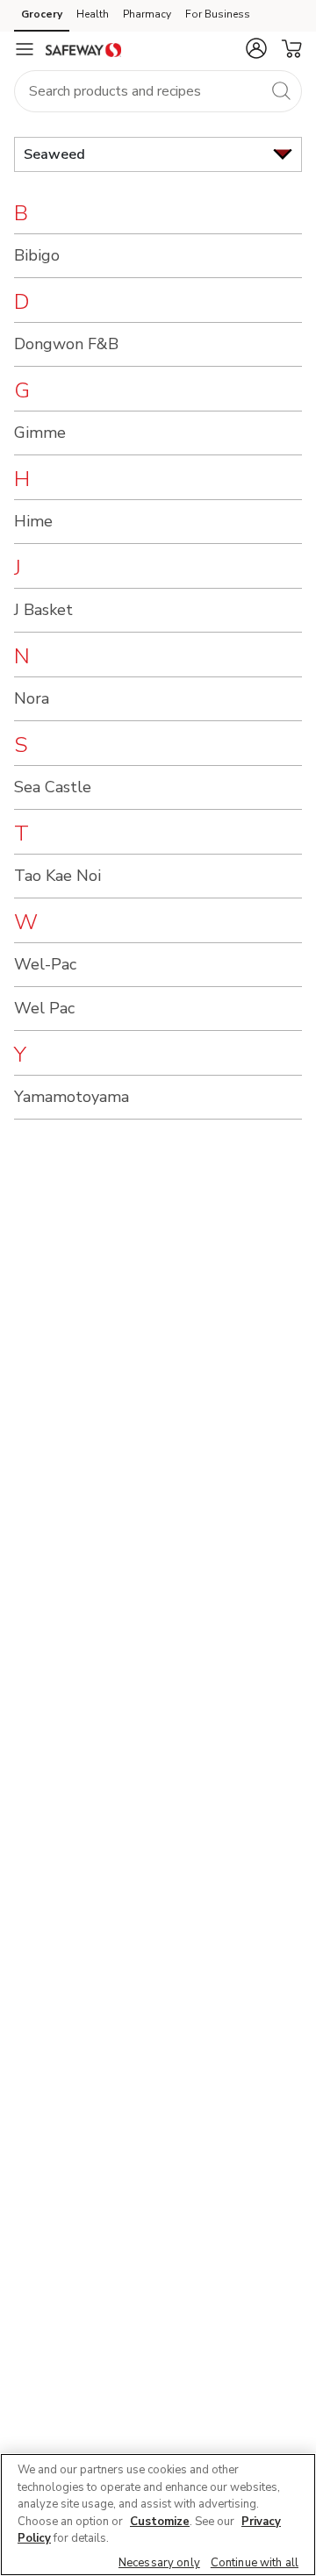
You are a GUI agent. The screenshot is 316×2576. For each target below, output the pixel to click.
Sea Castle (53, 787)
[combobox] (158, 91)
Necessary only (159, 2563)
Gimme (40, 433)
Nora (32, 698)
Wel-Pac (45, 964)
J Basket (43, 610)
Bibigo (37, 255)
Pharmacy (147, 14)
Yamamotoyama (72, 1097)
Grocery (42, 14)
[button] (256, 48)
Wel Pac (44, 1008)
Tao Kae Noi (57, 876)
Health (93, 14)
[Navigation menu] (25, 49)
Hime (33, 521)
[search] (281, 90)
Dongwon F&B (66, 344)
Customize (160, 2522)
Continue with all (255, 2563)
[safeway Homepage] (83, 49)
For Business (218, 14)
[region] (158, 2515)
